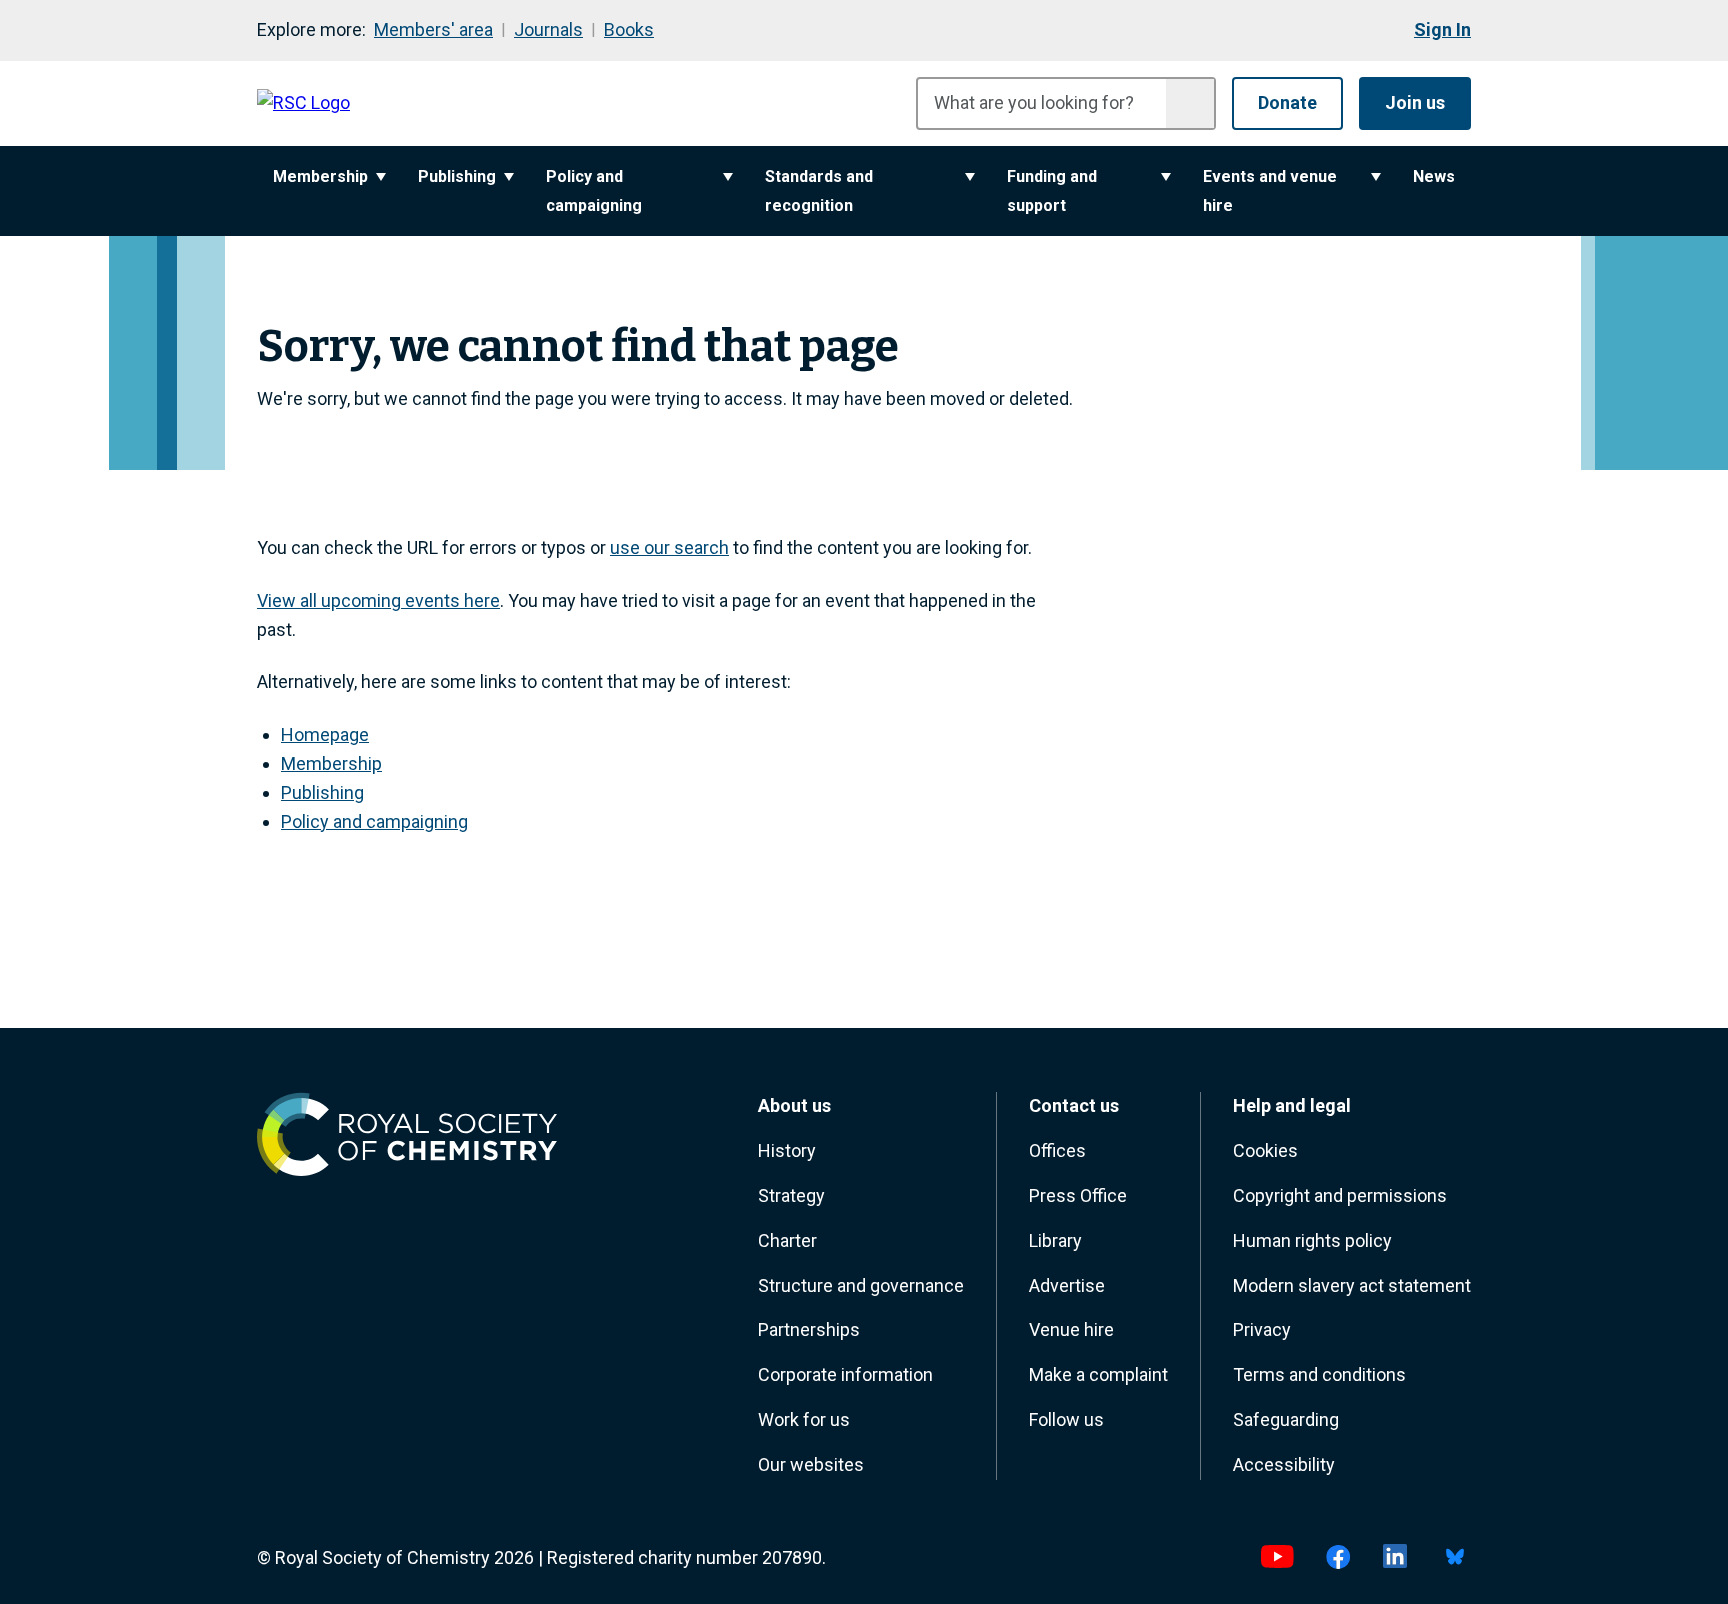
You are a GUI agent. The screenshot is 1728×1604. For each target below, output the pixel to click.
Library (1055, 1240)
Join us (1415, 102)
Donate (1287, 102)
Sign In (1442, 29)
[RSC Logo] (303, 103)
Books (629, 29)
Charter (787, 1240)
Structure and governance (861, 1285)
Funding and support (1052, 191)
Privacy (1262, 1329)
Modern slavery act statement (1352, 1285)
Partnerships (809, 1329)
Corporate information (845, 1374)
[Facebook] (1338, 1558)
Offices (1057, 1150)
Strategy (791, 1195)
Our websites (811, 1464)
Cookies (1265, 1150)
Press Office (1078, 1195)
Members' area (433, 29)
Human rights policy (1312, 1240)
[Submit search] (1190, 103)
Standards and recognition (819, 191)
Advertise (1067, 1285)
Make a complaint (1098, 1374)
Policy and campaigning (594, 191)
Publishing (457, 176)
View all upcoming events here (378, 600)
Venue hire (1071, 1329)
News (1434, 176)
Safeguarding (1286, 1419)
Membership (320, 176)
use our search (669, 547)
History (787, 1150)
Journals (548, 29)
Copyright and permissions (1340, 1195)
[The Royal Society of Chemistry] (407, 1139)
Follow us (1066, 1419)
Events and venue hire (1270, 191)
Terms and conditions (1319, 1374)
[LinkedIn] (1395, 1558)
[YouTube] (1277, 1558)
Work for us (804, 1419)
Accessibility (1284, 1464)
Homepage (325, 734)
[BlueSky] (1455, 1558)
